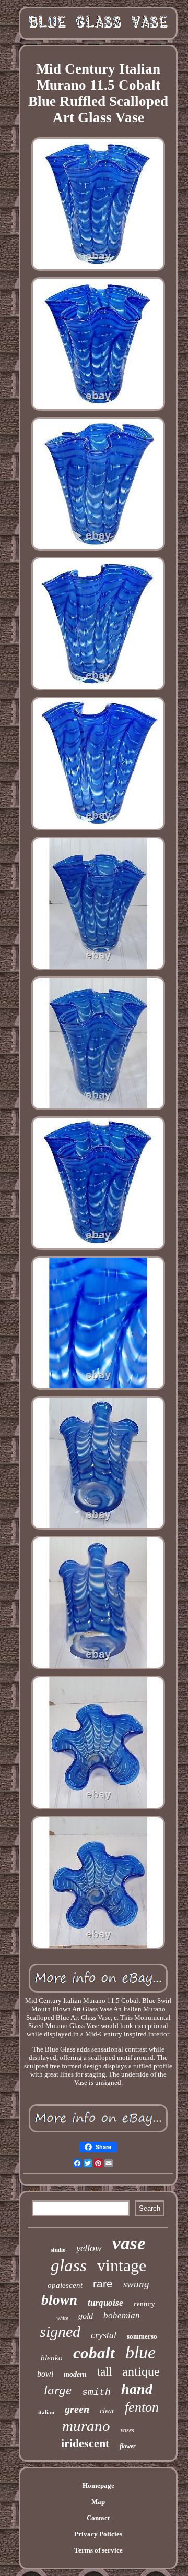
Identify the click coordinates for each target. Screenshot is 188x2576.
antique (141, 2371)
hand (137, 2389)
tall (104, 2372)
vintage (122, 2265)
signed (60, 2331)
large (58, 2390)
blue (140, 2352)
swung (136, 2284)
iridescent (85, 2443)
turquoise (105, 2303)
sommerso (142, 2336)
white (62, 2318)
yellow (89, 2248)
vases (127, 2430)
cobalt (94, 2353)
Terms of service (98, 2550)
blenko (52, 2358)
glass (69, 2265)
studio (58, 2250)
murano (86, 2426)
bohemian (122, 2315)
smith (96, 2392)
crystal (104, 2335)
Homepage (98, 2485)
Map (98, 2502)
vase (129, 2243)
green (77, 2409)
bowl (45, 2374)
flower (128, 2446)
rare (103, 2283)
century (144, 2304)
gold (86, 2316)
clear (107, 2411)
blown (59, 2300)
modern (75, 2374)
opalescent (65, 2285)
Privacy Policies (98, 2534)
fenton (142, 2407)
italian (46, 2412)
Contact (98, 2518)
